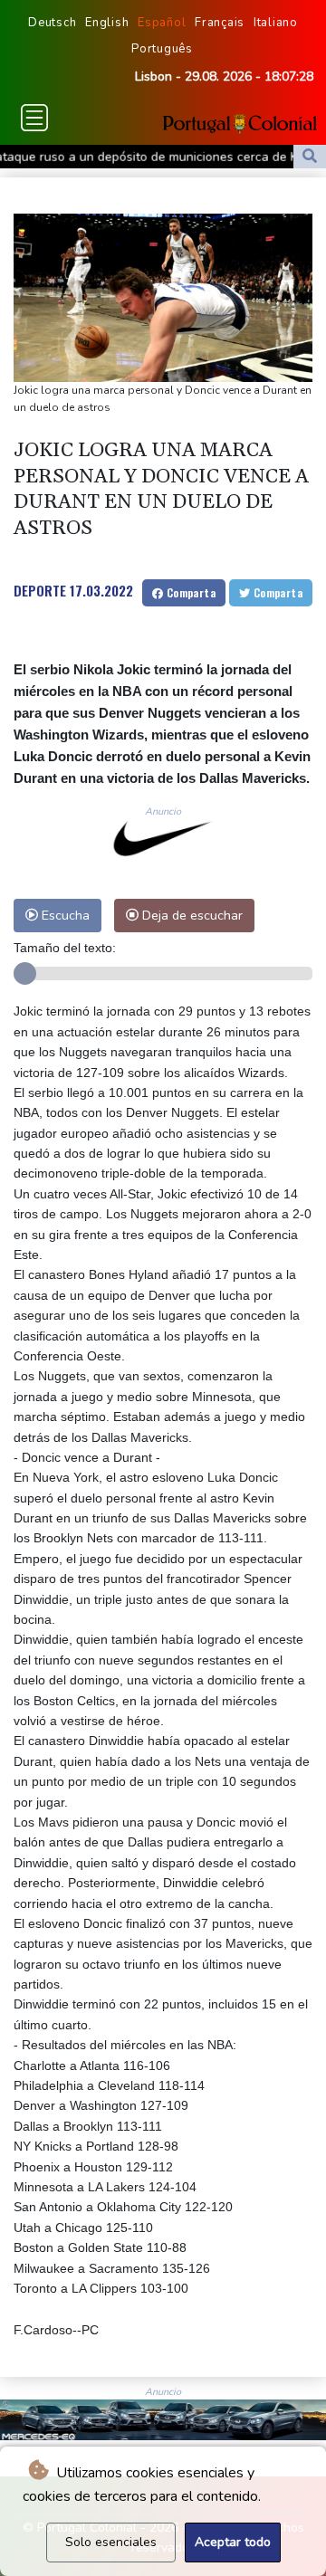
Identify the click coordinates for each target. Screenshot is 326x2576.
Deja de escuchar (191, 915)
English (107, 23)
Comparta (189, 592)
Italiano (276, 23)
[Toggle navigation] (34, 118)
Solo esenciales (111, 2542)
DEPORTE (40, 590)
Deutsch (52, 23)
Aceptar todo (233, 2542)
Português (162, 49)
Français (220, 23)
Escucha (64, 915)
